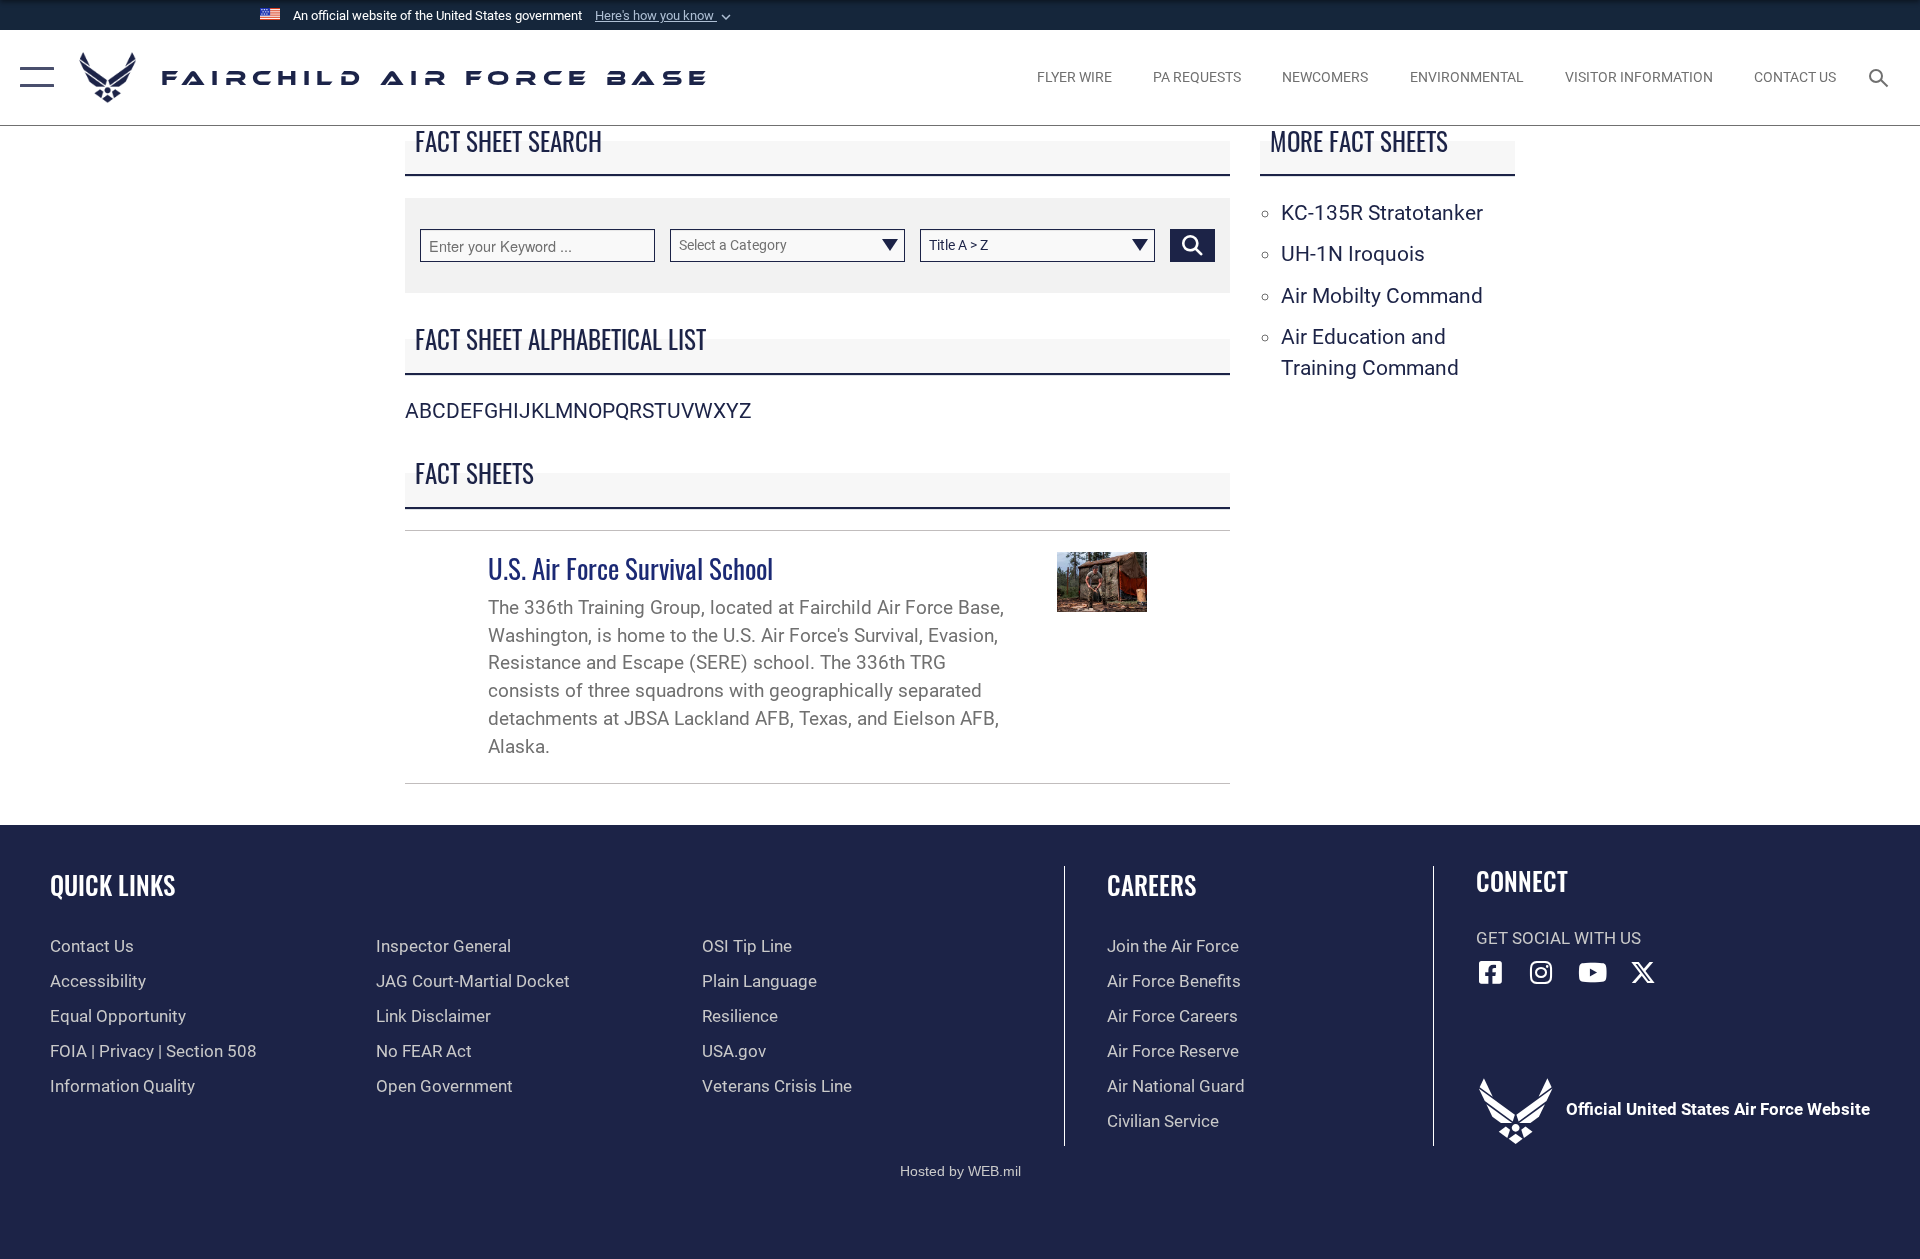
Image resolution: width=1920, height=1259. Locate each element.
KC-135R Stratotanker (1382, 213)
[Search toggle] (1880, 77)
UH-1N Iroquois (1353, 254)
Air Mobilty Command (1382, 296)
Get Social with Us (1558, 938)
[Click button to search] (1192, 245)
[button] (665, 16)
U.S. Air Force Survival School (630, 568)
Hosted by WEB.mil (960, 1171)
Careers (1151, 884)
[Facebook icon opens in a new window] (1491, 972)
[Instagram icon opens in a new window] (1541, 972)
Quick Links (112, 884)
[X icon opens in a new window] (1643, 972)
